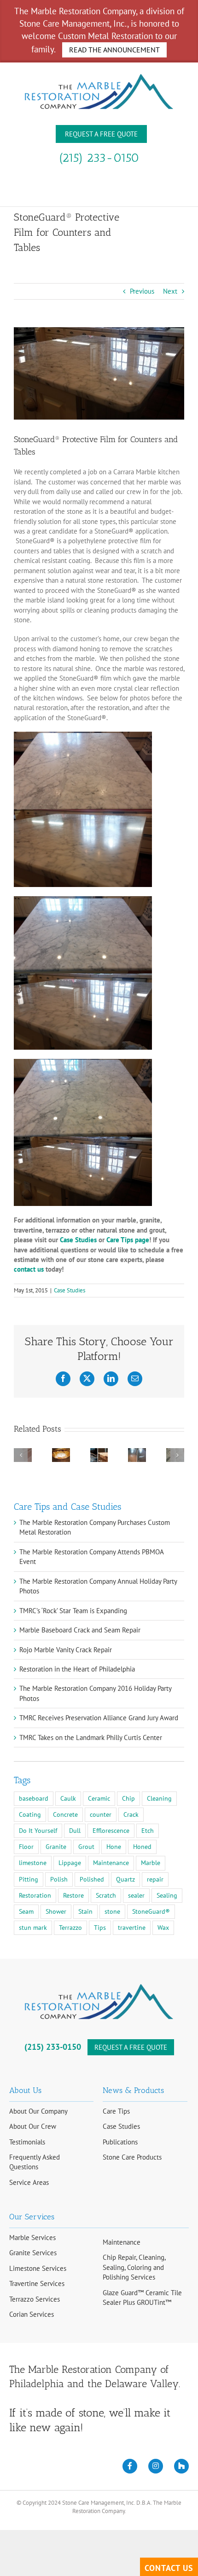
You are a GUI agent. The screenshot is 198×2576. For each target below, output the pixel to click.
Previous (142, 291)
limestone (33, 1863)
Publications (120, 2142)
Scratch (106, 1895)
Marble (151, 1863)
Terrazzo (70, 1928)
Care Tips (116, 2111)
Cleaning (159, 1798)
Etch (148, 1831)
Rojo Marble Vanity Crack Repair (66, 1650)
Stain (85, 1911)
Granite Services (33, 2253)
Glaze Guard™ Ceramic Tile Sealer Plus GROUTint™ (142, 2297)
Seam (26, 1911)
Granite (56, 1847)
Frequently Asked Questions (35, 2162)
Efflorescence (111, 1831)
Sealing (167, 1895)
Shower (56, 1911)
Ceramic (99, 1798)
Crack (131, 1814)
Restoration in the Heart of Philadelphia (77, 1669)
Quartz (125, 1879)
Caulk (68, 1798)
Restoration (35, 1895)
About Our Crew (33, 2126)
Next (170, 291)
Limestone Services (38, 2268)
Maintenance (111, 1863)
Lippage (70, 1863)
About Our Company (38, 2111)
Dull (75, 1831)
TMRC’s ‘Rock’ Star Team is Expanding (73, 1611)
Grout (86, 1847)
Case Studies (70, 1290)
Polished (92, 1879)
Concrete (65, 1814)
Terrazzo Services (35, 2299)
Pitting (29, 1879)
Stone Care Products (132, 2157)
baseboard (34, 1798)
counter (101, 1814)
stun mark (33, 1928)
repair (155, 1879)
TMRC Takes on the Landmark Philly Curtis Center (91, 1737)
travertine (132, 1928)
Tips (100, 1928)
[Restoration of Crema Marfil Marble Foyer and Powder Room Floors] (137, 1453)
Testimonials (27, 2142)
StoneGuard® (151, 1911)
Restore (73, 1895)
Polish (59, 1879)
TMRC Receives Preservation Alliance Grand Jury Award (99, 1718)
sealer (136, 1895)
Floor (26, 1847)
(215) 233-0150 (99, 158)
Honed (142, 1847)
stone (112, 1911)
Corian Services (32, 2314)
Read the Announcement (114, 50)
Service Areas (29, 2182)
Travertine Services (37, 2283)
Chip (128, 1798)
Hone (114, 1847)
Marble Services (32, 2238)
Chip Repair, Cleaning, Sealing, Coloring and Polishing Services (134, 2267)
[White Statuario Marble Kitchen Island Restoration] (99, 1453)
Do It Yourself (38, 1831)
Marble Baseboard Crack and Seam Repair (80, 1630)
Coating (30, 1814)
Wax (163, 1928)
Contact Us (169, 2568)
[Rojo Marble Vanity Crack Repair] (61, 1453)
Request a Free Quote (101, 134)
